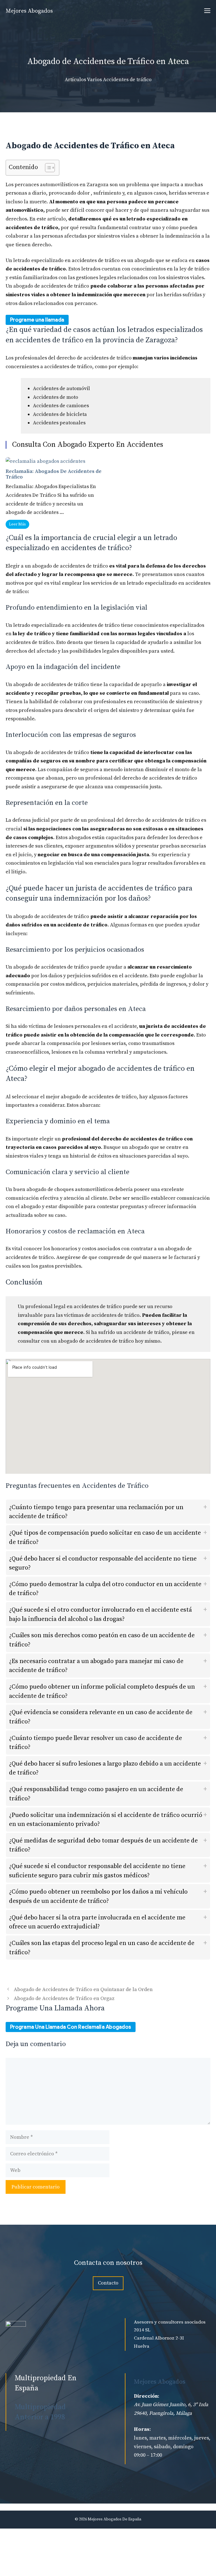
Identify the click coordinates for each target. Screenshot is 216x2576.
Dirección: (147, 2396)
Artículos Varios (83, 80)
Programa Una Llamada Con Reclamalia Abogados (71, 2027)
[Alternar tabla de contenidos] (47, 168)
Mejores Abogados (29, 11)
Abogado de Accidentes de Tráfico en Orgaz (64, 1998)
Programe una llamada (37, 320)
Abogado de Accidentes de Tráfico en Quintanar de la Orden (83, 1989)
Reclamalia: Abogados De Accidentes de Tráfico (54, 474)
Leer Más (17, 524)
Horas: (142, 2429)
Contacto (108, 2283)
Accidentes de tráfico (127, 80)
